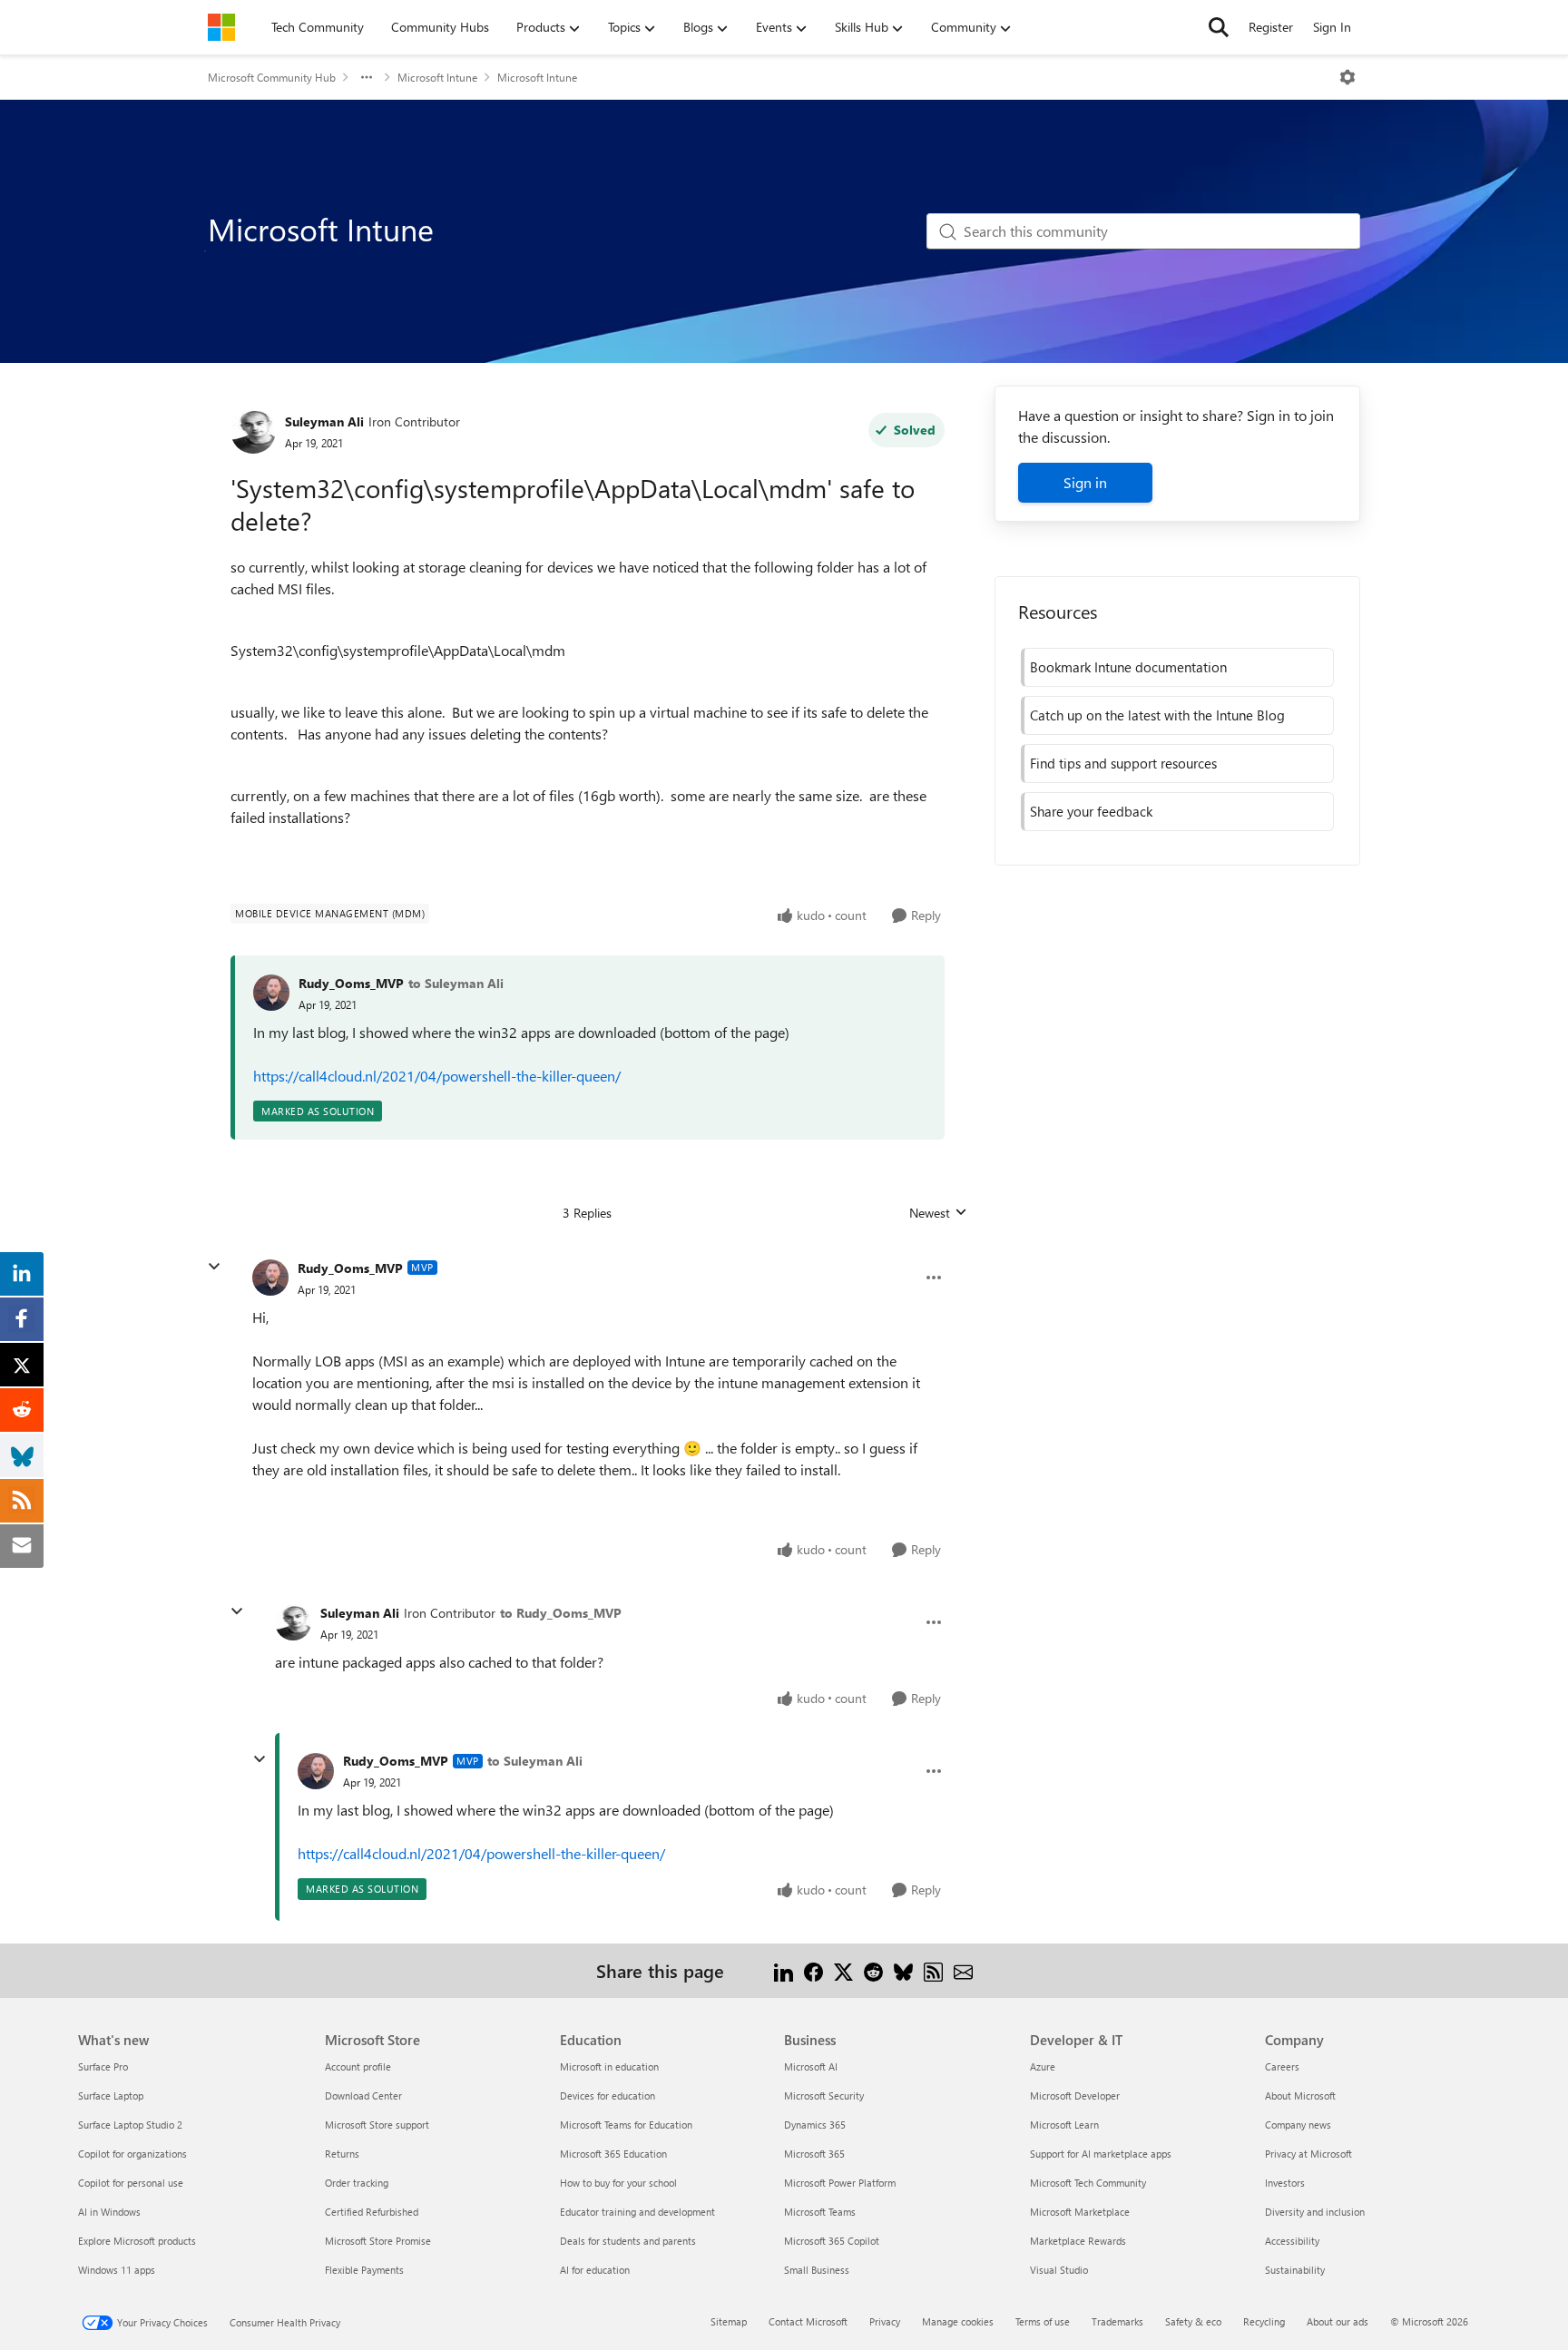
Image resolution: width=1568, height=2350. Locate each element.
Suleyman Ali (324, 421)
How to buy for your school (618, 2183)
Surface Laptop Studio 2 (130, 2125)
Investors (1285, 2183)
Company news (1298, 2125)
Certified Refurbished (372, 2212)
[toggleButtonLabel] (1347, 77)
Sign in (1085, 482)
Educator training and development (637, 2212)
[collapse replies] (214, 1267)
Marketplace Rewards (1078, 2241)
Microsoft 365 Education (613, 2154)
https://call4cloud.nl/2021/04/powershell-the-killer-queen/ (437, 1076)
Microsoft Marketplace (1080, 2212)
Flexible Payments (364, 2270)
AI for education (595, 2270)
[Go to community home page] (221, 27)
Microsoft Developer (1075, 2095)
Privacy (885, 2321)
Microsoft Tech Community (1088, 2183)
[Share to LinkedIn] (784, 1970)
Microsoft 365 (814, 2154)
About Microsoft (1300, 2095)
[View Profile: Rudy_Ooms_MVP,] (271, 993)
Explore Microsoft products (137, 2241)
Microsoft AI (811, 2066)
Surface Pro (103, 2066)
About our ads (1338, 2321)
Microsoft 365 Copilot (832, 2241)
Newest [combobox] (938, 1213)
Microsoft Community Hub (272, 77)
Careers (1282, 2066)
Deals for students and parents (628, 2241)
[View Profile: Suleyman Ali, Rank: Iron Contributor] (253, 431)
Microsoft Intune (437, 77)
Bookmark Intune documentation (1128, 667)
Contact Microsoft (808, 2321)
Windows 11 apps (117, 2270)
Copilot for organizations (132, 2154)
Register (1271, 27)
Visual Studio (1059, 2270)
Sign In (1332, 27)
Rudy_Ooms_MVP (351, 983)
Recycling (1264, 2321)
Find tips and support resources (1123, 763)
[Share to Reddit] (873, 1970)
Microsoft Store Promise (378, 2241)
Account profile (358, 2066)
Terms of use (1043, 2321)
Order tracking (357, 2183)
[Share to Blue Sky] (903, 1970)
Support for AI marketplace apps (1101, 2154)
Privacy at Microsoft (1308, 2154)
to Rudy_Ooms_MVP (561, 1613)
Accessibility (1292, 2241)
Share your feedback (1091, 811)
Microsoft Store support (377, 2125)
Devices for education (608, 2095)
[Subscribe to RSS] (933, 1970)
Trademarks (1117, 2321)
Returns (342, 2154)
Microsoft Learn (1064, 2125)
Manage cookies (958, 2321)
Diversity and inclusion (1315, 2212)
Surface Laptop (111, 2095)
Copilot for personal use (131, 2183)
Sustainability (1295, 2270)
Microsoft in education (609, 2066)
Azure (1043, 2066)
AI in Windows (109, 2212)
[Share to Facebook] (813, 1970)
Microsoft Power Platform (840, 2183)
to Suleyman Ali (456, 983)
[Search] (1219, 27)
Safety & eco (1193, 2321)
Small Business (817, 2270)
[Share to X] (843, 1970)
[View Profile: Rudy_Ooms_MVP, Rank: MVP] (270, 1278)
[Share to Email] (963, 1970)
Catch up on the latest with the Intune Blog (1157, 715)
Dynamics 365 (815, 2125)
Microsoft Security (824, 2095)
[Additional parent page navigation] (367, 77)
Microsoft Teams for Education (626, 2125)
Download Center (363, 2095)
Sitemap (729, 2321)
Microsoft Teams (820, 2212)
